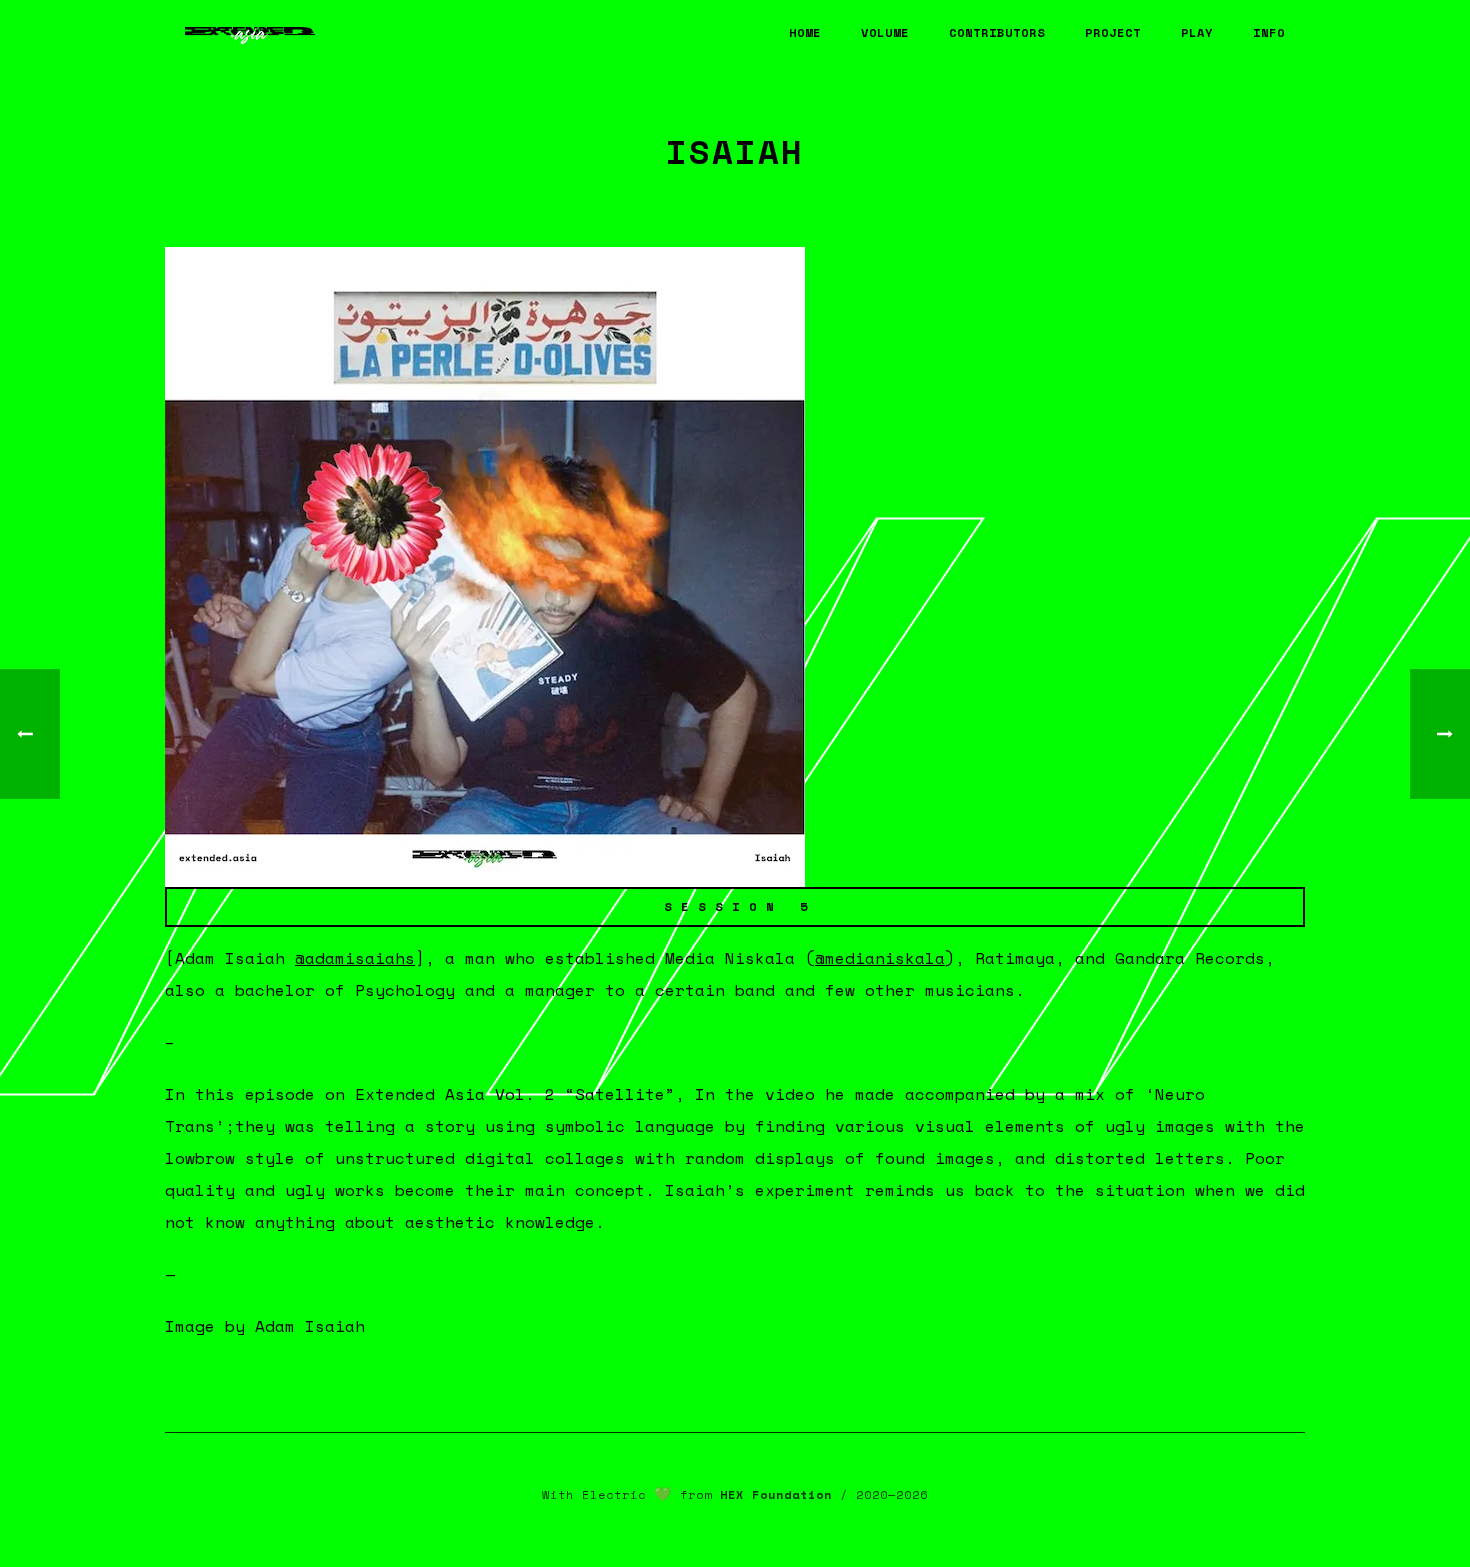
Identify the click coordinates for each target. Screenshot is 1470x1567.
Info (1269, 32)
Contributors (997, 32)
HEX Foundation (776, 1494)
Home (805, 32)
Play (1197, 32)
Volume (885, 32)
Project (1113, 32)
